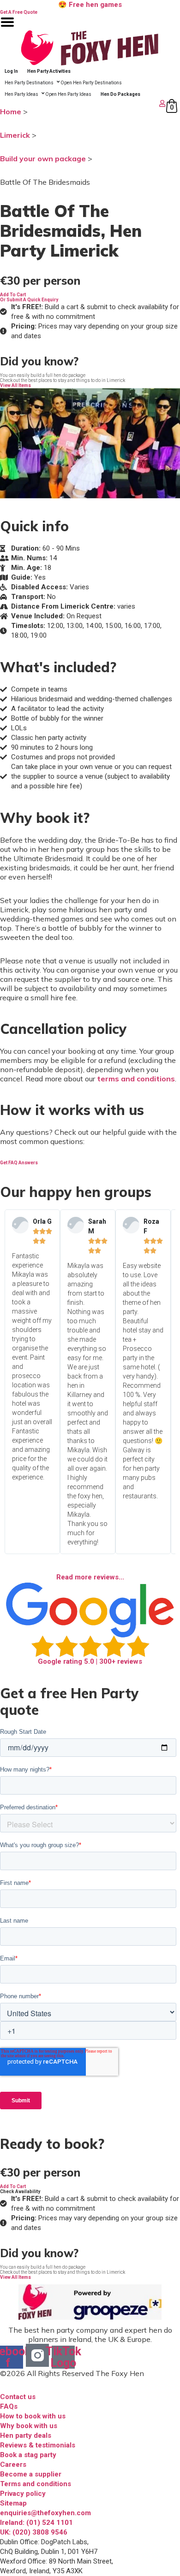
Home (11, 111)
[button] (13, 295)
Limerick (15, 135)
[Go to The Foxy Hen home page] (90, 48)
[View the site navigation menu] (7, 28)
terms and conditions (136, 1079)
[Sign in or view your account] (84, 103)
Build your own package (43, 158)
